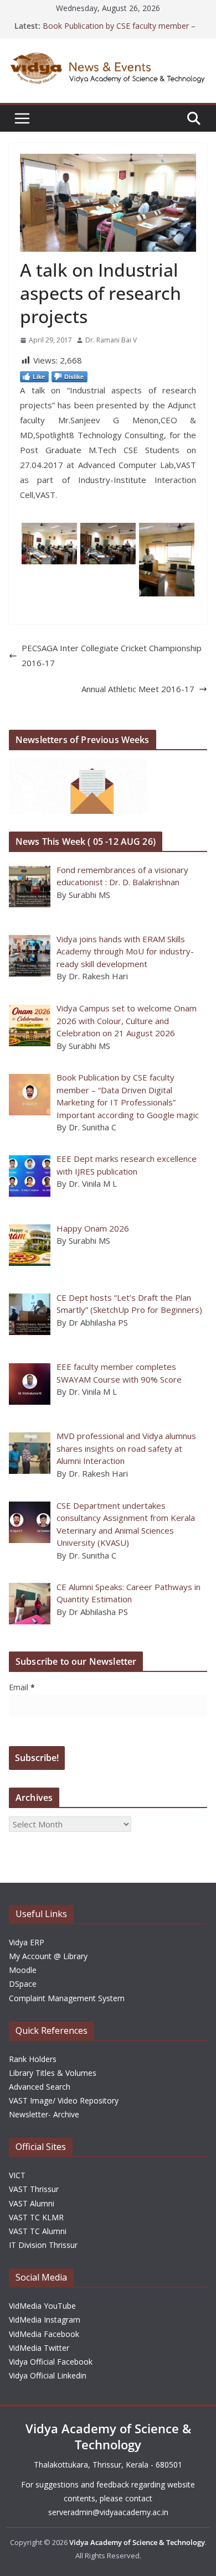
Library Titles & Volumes (53, 2073)
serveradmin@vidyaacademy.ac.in (108, 2512)
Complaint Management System (67, 1998)
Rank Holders (33, 2059)
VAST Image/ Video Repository (64, 2100)
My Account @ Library (48, 1956)
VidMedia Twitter (39, 2348)
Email (22, 1687)
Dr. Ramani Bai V (111, 340)
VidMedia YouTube (42, 2306)
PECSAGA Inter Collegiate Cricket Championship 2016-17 (112, 655)
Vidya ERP (27, 1942)
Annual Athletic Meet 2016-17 (138, 689)
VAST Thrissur (34, 2189)
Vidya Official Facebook (51, 2362)
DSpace (23, 1984)
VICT (17, 2175)
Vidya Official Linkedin (48, 2375)
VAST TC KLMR (36, 2217)
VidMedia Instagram (45, 2320)
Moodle (23, 1970)
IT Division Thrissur (43, 2245)
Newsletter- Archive (44, 2114)
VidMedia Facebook (44, 2334)
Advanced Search (40, 2087)
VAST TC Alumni (38, 2231)
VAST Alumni (32, 2203)
